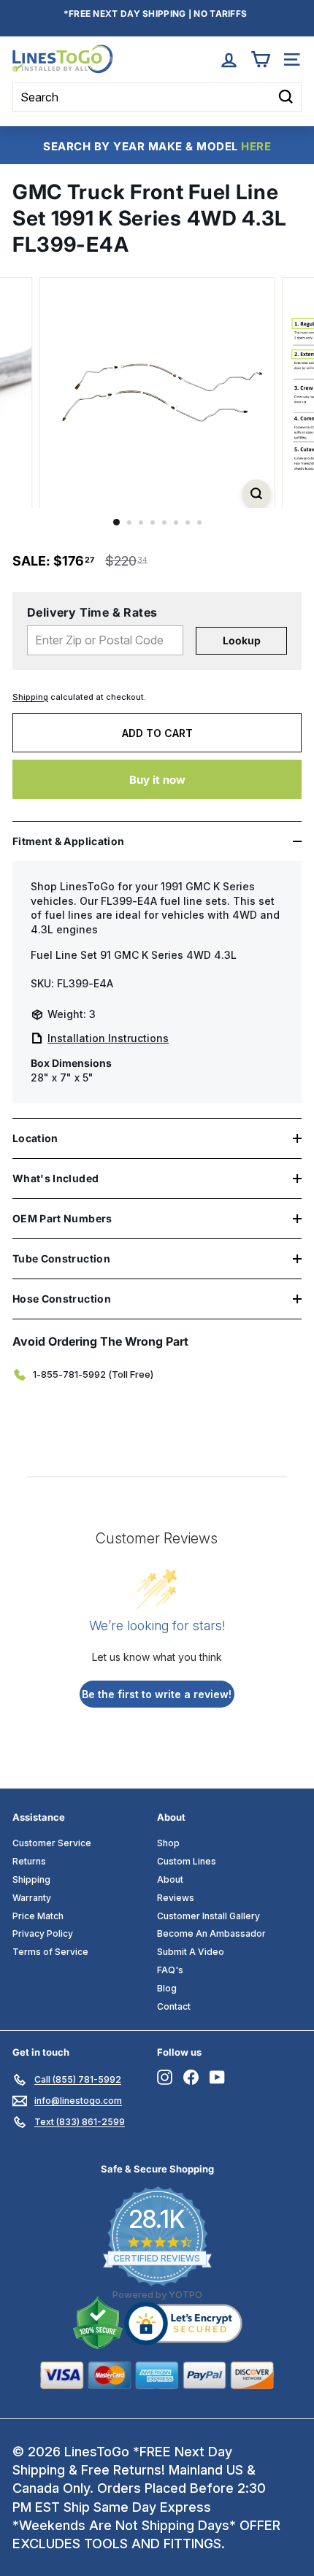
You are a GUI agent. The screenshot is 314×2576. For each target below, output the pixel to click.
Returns (29, 1861)
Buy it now (157, 780)
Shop (168, 1843)
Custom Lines (187, 1861)
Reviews (176, 1898)
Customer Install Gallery (208, 1916)
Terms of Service (50, 1952)
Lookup (242, 640)
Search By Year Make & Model (157, 146)
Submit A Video (191, 1952)
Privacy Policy (43, 1933)
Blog (167, 1988)
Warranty (32, 1898)
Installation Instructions (108, 1038)
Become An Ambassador (211, 1933)
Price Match (38, 1916)
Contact (174, 2006)
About (170, 1879)
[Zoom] (256, 494)
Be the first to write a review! (157, 1694)
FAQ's (170, 1970)
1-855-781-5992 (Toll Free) (93, 1374)
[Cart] (260, 59)
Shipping (30, 697)
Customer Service (52, 1843)
